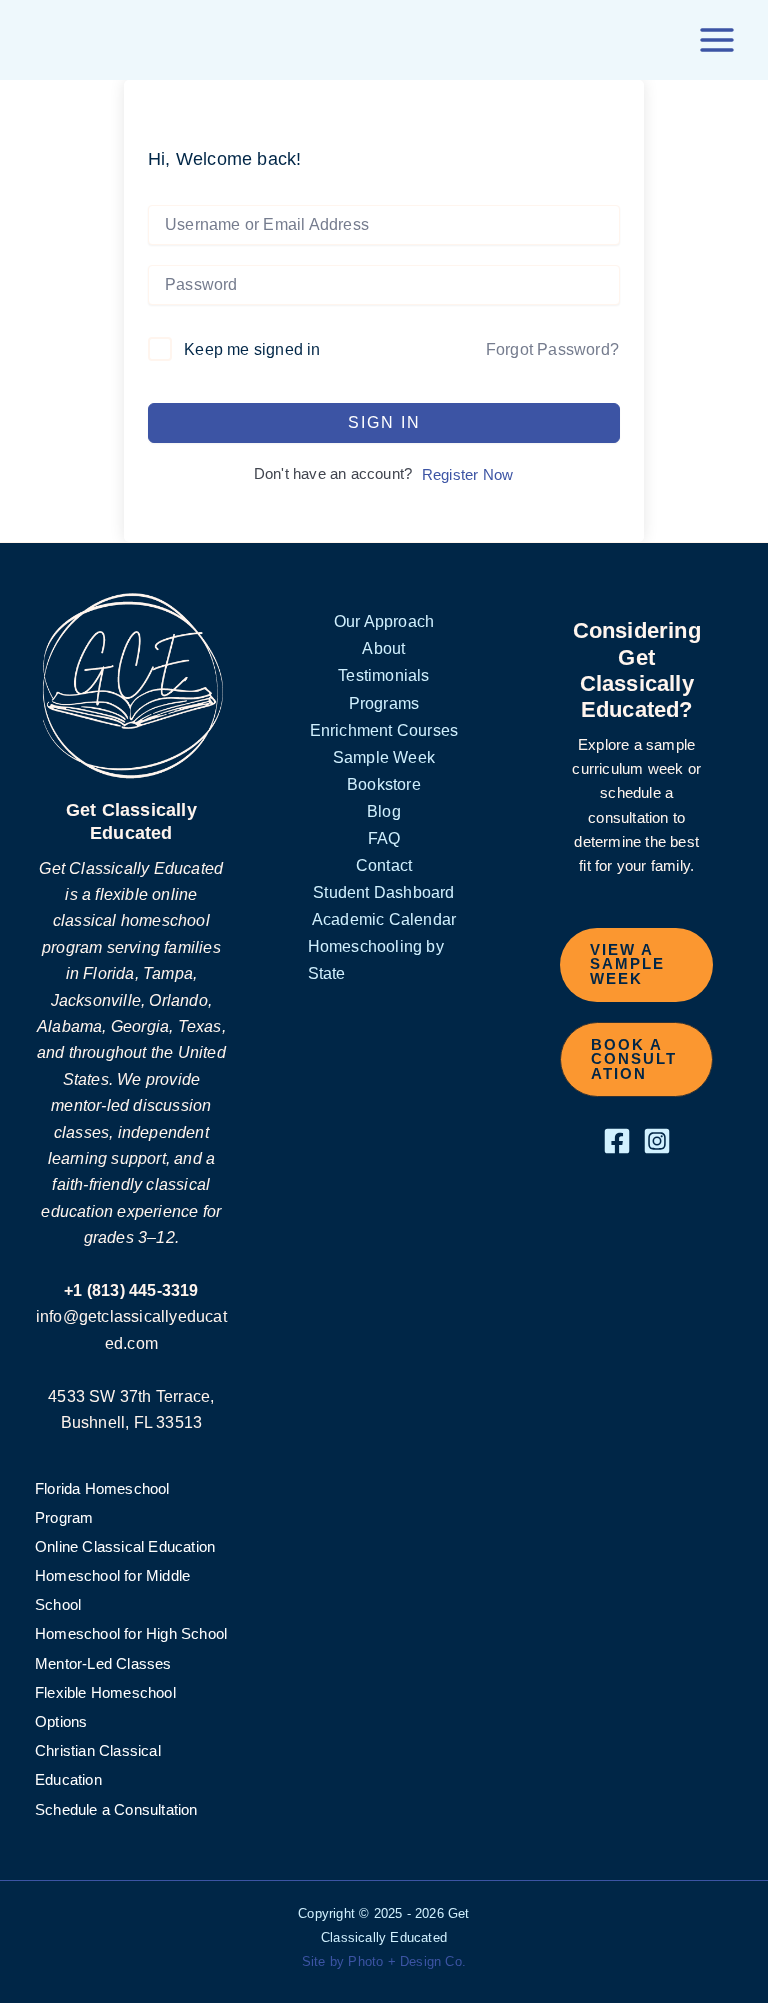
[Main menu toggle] (717, 40)
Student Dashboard (383, 892)
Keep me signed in (252, 349)
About (383, 648)
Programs (384, 703)
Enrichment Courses (384, 730)
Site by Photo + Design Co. (384, 1961)
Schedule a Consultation (116, 1810)
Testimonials (383, 675)
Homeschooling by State (376, 959)
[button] (636, 965)
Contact (384, 865)
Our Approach (384, 621)
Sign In (384, 422)
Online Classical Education (125, 1547)
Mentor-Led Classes (103, 1664)
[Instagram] (657, 1141)
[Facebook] (617, 1141)
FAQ (384, 838)
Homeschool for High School (131, 1634)
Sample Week (384, 757)
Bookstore (384, 784)
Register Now (467, 475)
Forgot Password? (552, 349)
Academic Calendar (384, 919)
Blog (384, 811)
